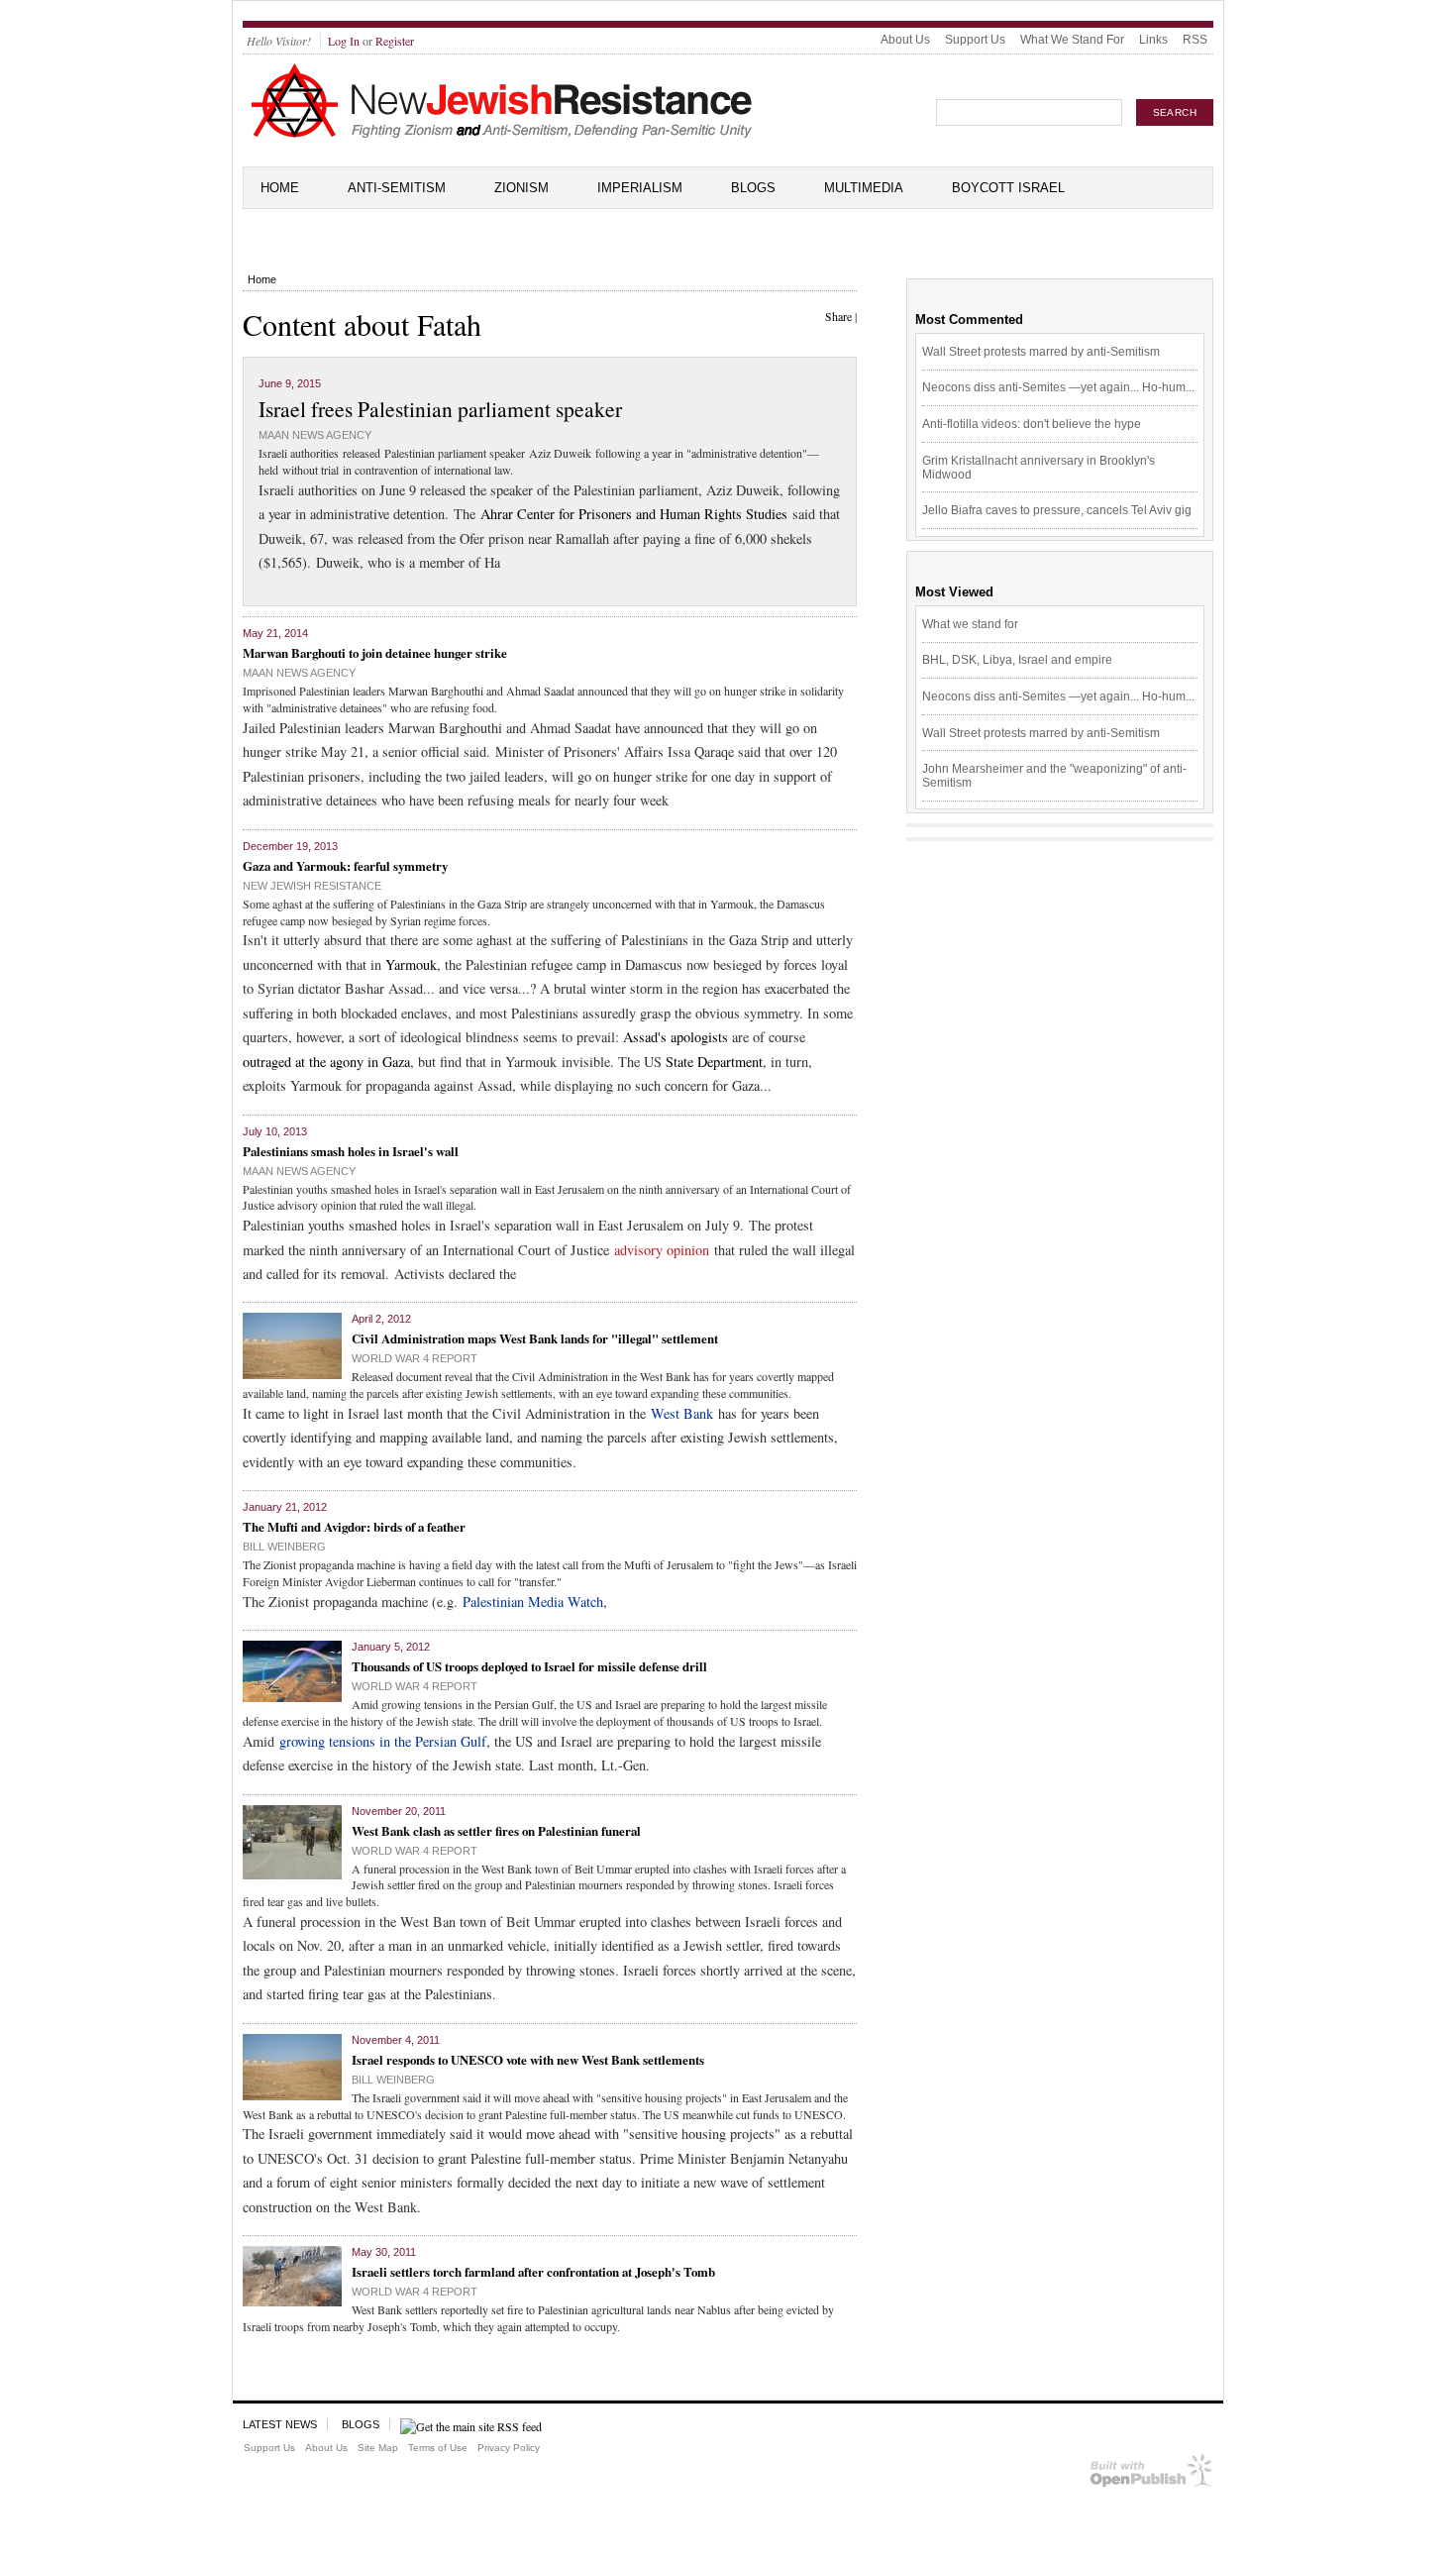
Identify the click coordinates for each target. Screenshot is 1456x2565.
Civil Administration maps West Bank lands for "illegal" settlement (535, 1338)
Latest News (280, 2424)
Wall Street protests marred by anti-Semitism (1041, 352)
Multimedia (864, 188)
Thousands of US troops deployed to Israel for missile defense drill (529, 1666)
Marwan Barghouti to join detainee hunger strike (375, 652)
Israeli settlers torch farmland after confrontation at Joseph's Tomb (533, 2271)
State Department (714, 1062)
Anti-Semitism (397, 188)
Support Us (975, 40)
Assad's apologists (676, 1037)
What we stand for (970, 624)
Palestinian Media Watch (533, 1602)
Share (838, 316)
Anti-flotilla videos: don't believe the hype (1032, 424)
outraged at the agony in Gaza (326, 1062)
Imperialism (640, 188)
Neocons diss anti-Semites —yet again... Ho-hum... (1058, 387)
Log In (344, 41)
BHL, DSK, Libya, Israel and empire (1017, 660)
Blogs (753, 188)
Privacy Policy (509, 2448)
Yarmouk (411, 964)
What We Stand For (1072, 40)
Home (280, 188)
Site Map (378, 2448)
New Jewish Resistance (312, 886)
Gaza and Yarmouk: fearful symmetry (345, 865)
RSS (1195, 40)
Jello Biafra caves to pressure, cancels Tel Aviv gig (1057, 510)
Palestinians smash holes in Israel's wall (351, 1151)
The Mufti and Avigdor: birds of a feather (354, 1526)
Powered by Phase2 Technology (1151, 2474)
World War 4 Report (415, 1358)
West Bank (682, 1413)
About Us (905, 40)
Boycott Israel (1008, 188)
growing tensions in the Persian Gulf (383, 1741)
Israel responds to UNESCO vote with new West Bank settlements (528, 2059)
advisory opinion (662, 1250)
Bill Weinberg (284, 1547)
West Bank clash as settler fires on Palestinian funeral (496, 1830)
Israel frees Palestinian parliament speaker (440, 409)
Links (1153, 40)
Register (395, 41)
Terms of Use (438, 2448)
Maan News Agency (315, 435)
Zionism (521, 188)
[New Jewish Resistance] (502, 135)
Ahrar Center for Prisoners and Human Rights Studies (634, 514)
